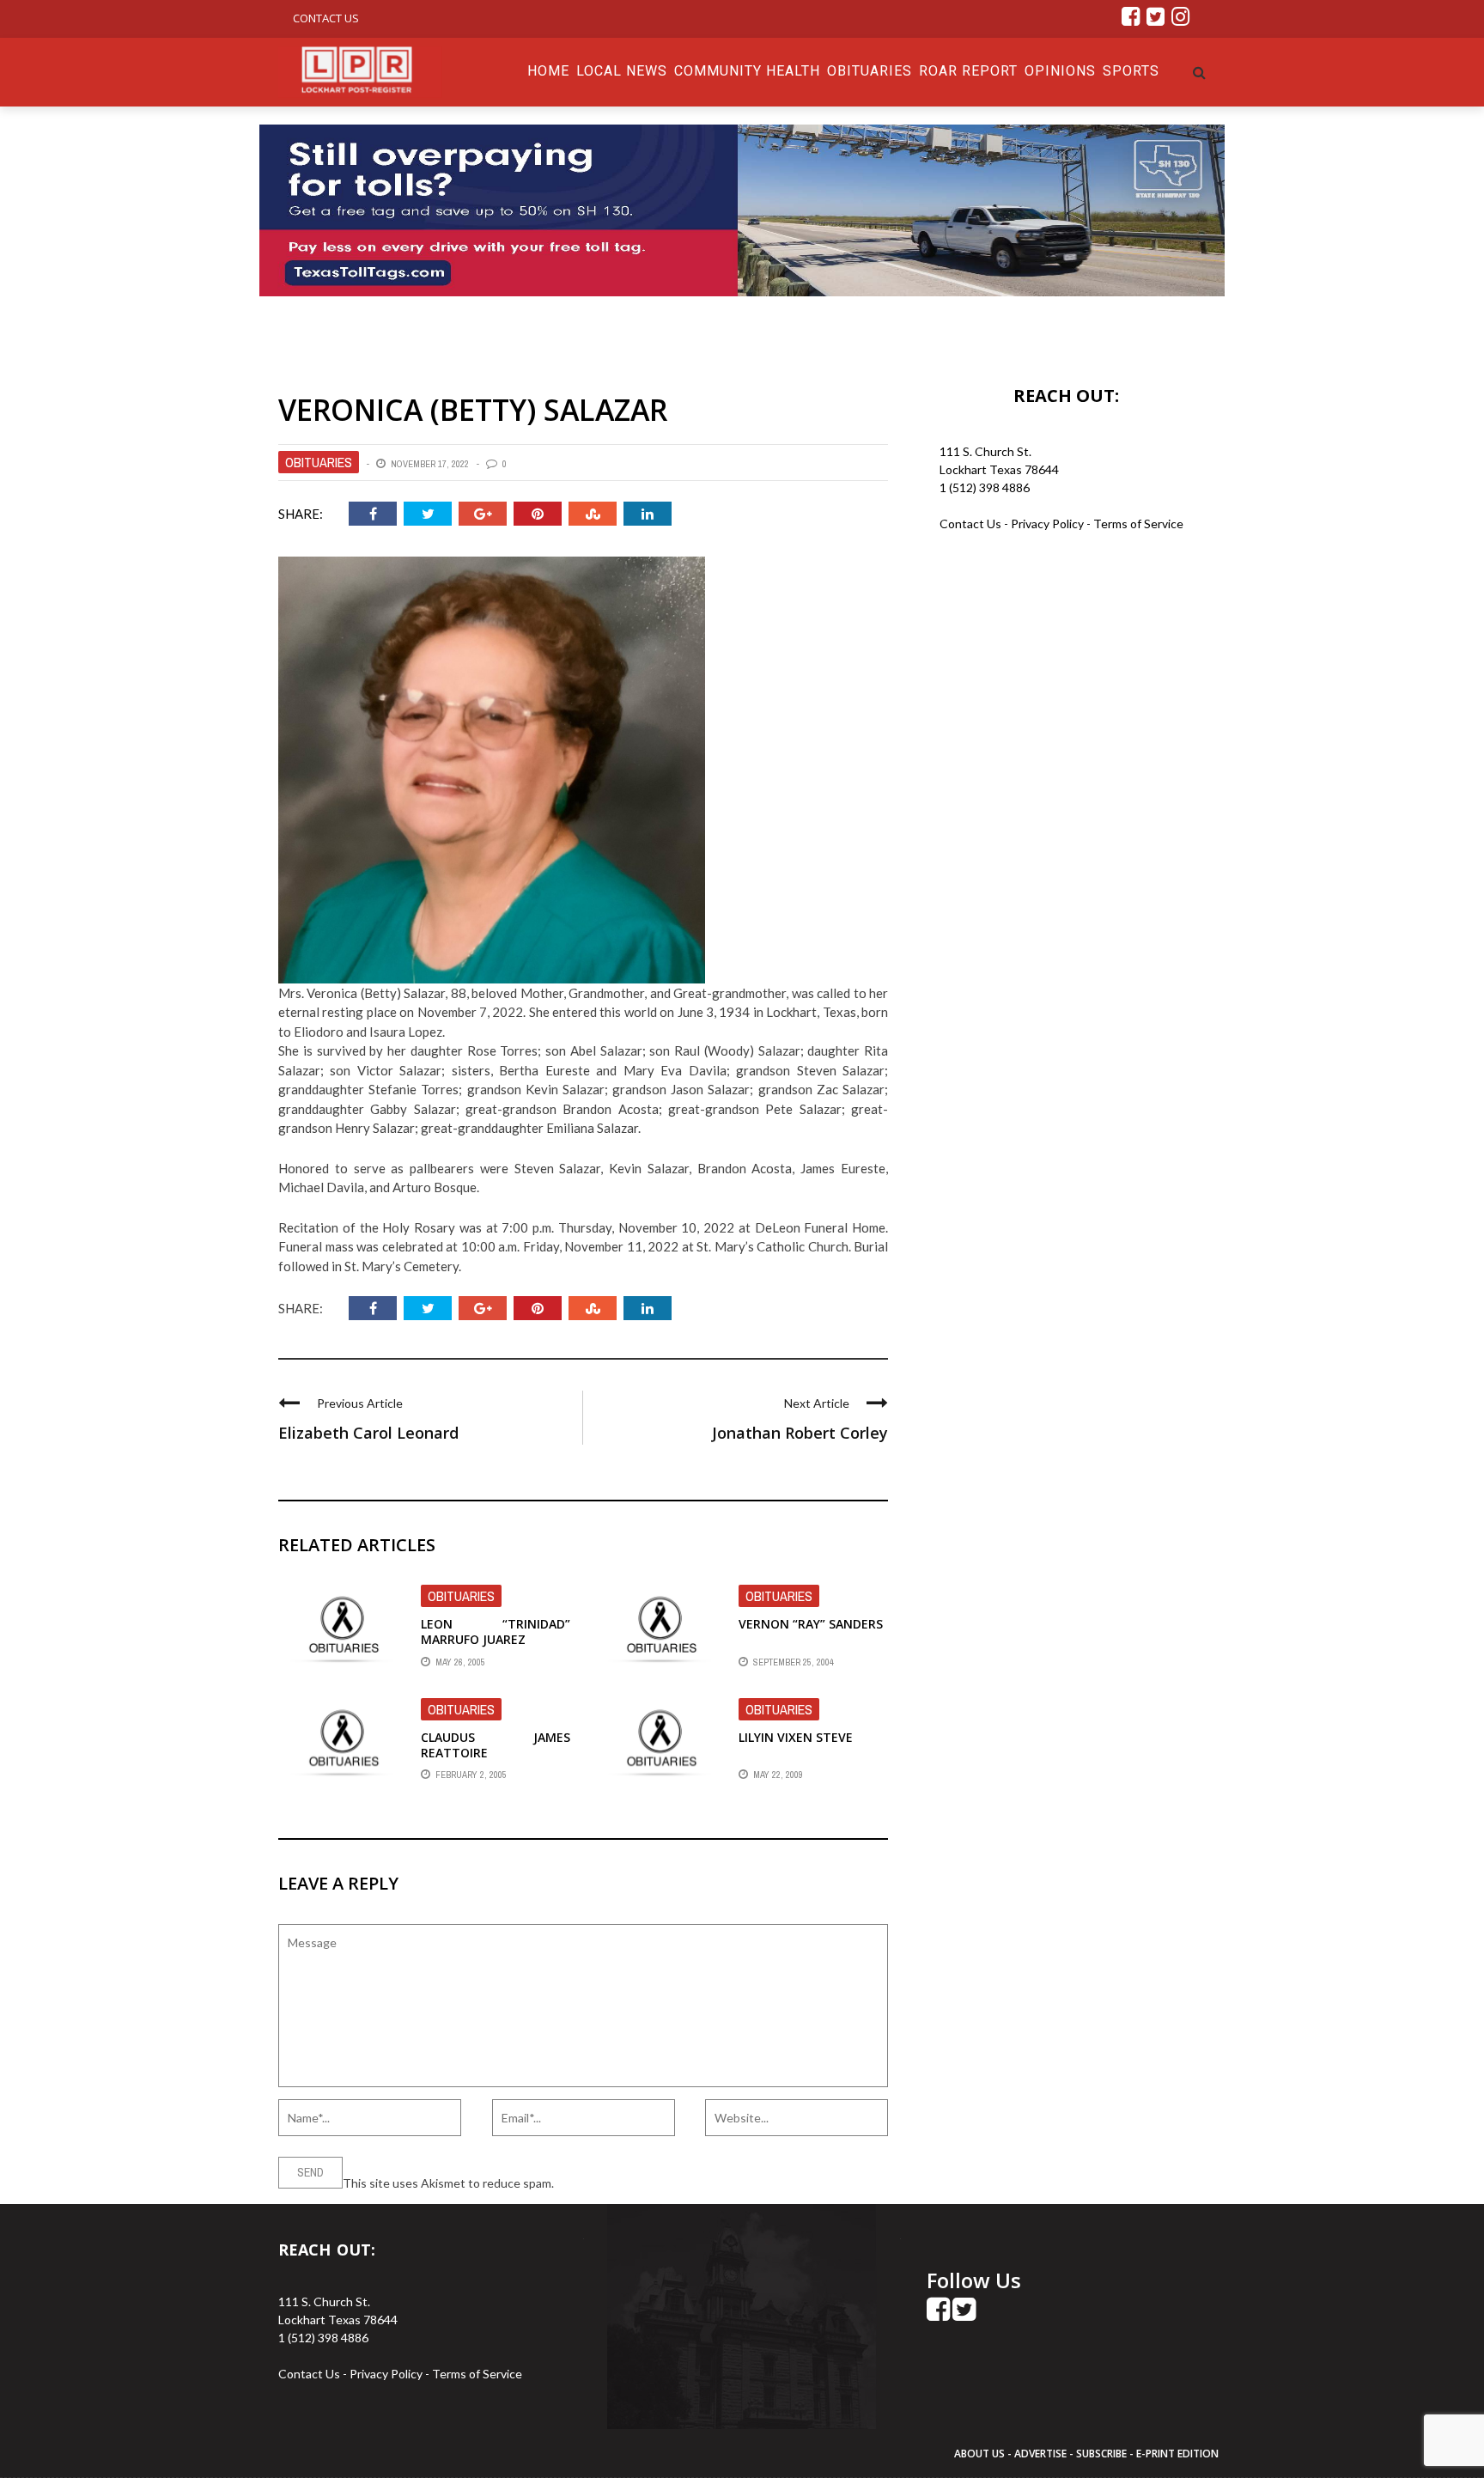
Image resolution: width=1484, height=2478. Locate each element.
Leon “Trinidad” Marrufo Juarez (496, 1632)
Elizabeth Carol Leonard (368, 1433)
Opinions (1060, 71)
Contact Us (326, 18)
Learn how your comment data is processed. (674, 2183)
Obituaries (870, 71)
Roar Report (968, 71)
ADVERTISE (1040, 2454)
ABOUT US (981, 2454)
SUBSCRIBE (1103, 2454)
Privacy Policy (1049, 524)
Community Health (747, 71)
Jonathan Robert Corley (800, 1433)
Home (548, 71)
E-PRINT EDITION (1177, 2454)
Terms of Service (1138, 524)
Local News (622, 71)
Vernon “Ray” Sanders (811, 1624)
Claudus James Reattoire (496, 1745)
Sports (1131, 71)
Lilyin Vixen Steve (796, 1737)
